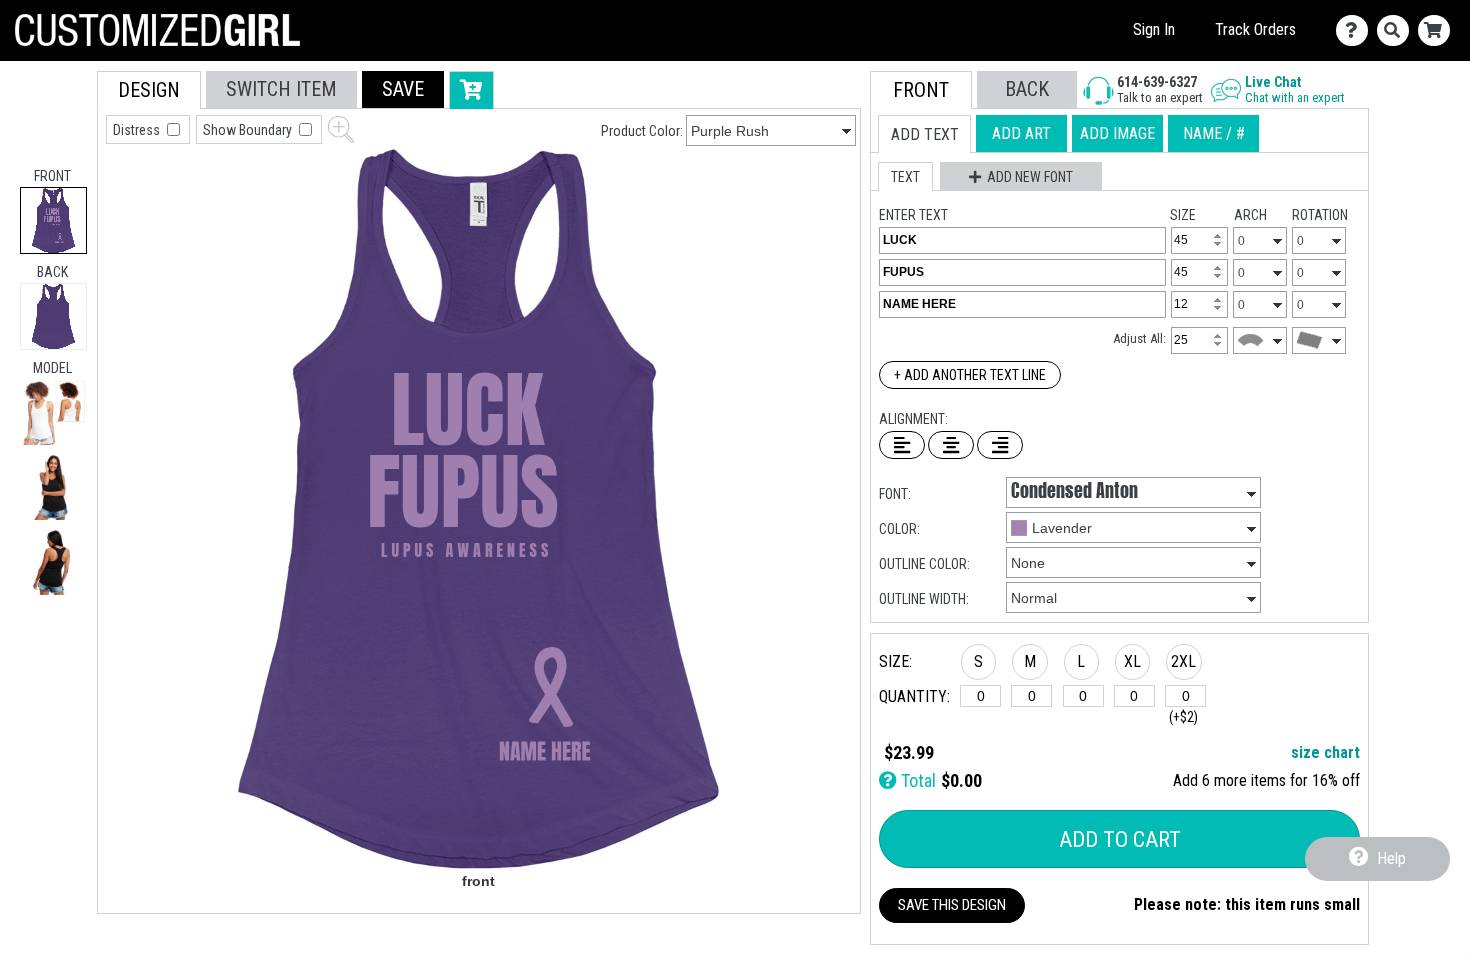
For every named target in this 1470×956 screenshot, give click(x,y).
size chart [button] (1325, 752)
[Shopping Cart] (1438, 30)
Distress (138, 130)
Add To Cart (1120, 839)
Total (916, 780)
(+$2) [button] (1183, 717)
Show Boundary (249, 130)
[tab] (53, 220)
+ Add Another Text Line (970, 375)
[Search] (1397, 30)
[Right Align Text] (1000, 445)
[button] (53, 412)
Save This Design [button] (952, 905)
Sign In (1154, 29)
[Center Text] (951, 445)
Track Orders (1255, 29)
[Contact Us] (1356, 30)
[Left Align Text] (902, 445)
